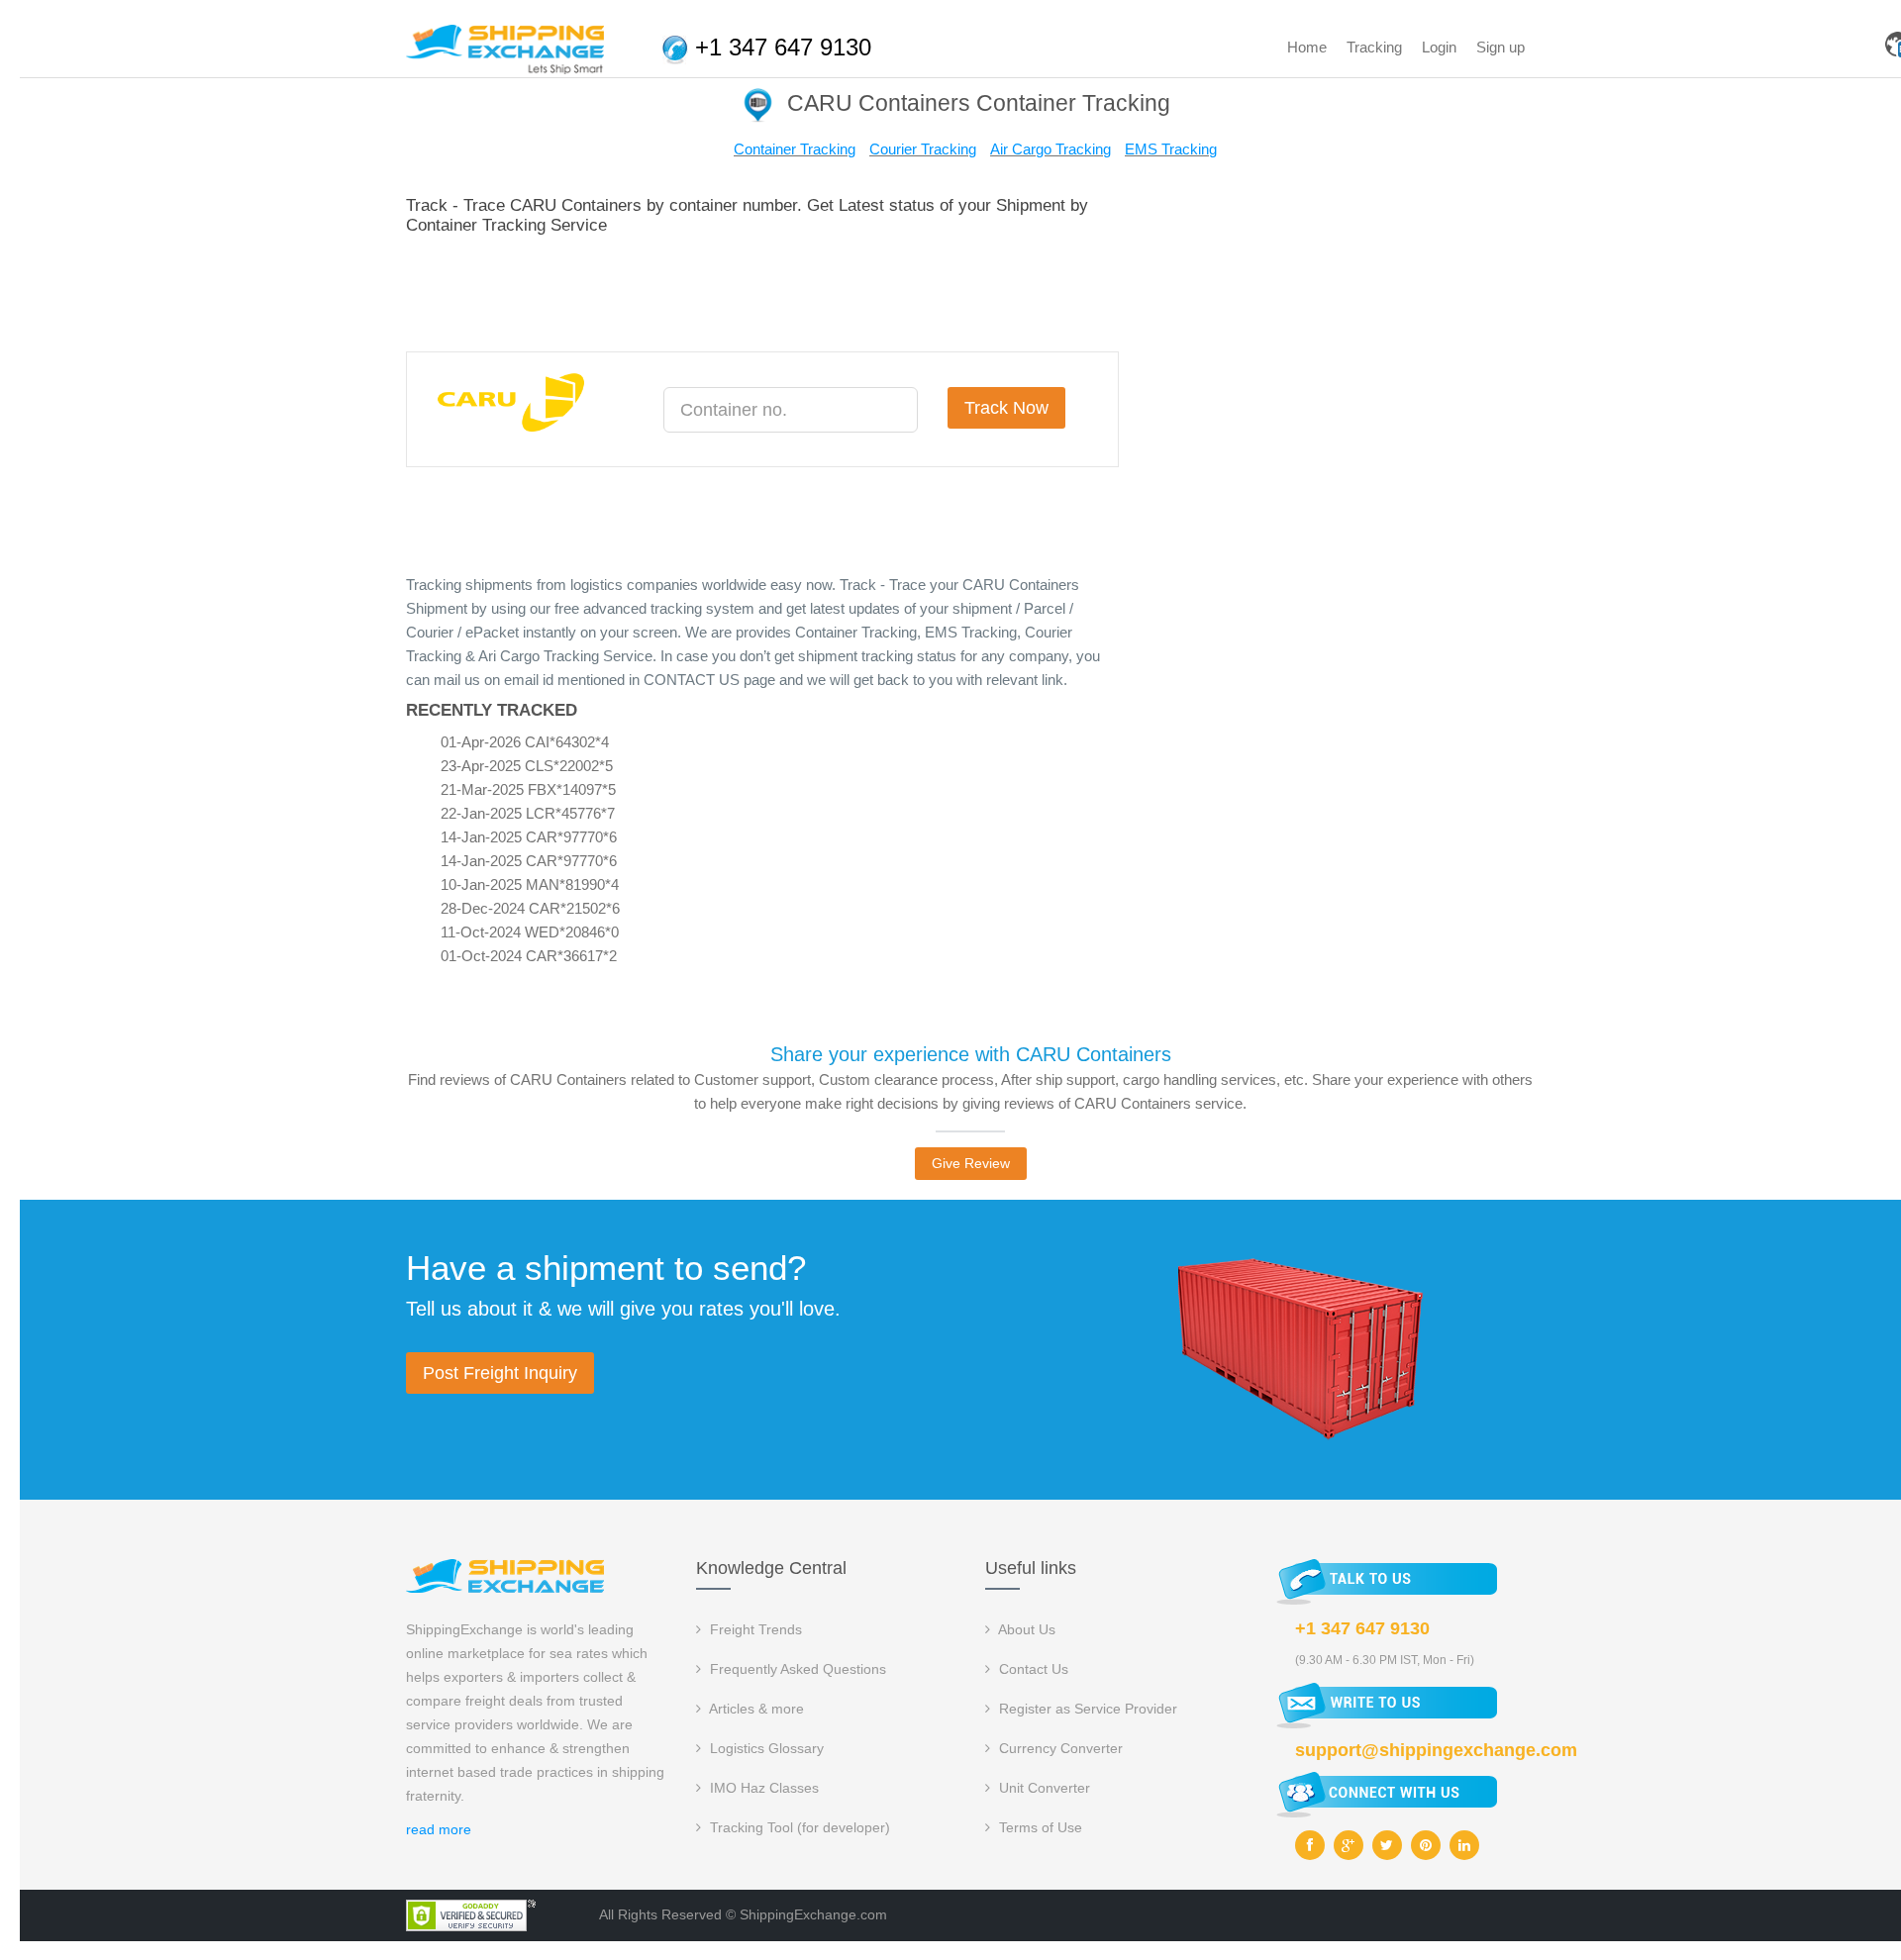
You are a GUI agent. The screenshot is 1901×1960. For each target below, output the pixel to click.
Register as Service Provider (1086, 1709)
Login (1439, 47)
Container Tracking (795, 149)
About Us (1025, 1629)
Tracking (1374, 47)
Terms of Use (1039, 1827)
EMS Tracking (1171, 149)
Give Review (971, 1163)
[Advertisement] (766, 290)
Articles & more (755, 1709)
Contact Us (1032, 1669)
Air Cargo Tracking (1051, 149)
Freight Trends (754, 1629)
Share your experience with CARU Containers (971, 1054)
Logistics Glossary (765, 1748)
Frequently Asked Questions (796, 1669)
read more (439, 1829)
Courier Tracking (923, 149)
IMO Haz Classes (762, 1788)
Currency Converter (1059, 1748)
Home (1307, 47)
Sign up (1501, 47)
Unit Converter (1043, 1788)
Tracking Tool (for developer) (798, 1827)
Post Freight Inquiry (500, 1373)
